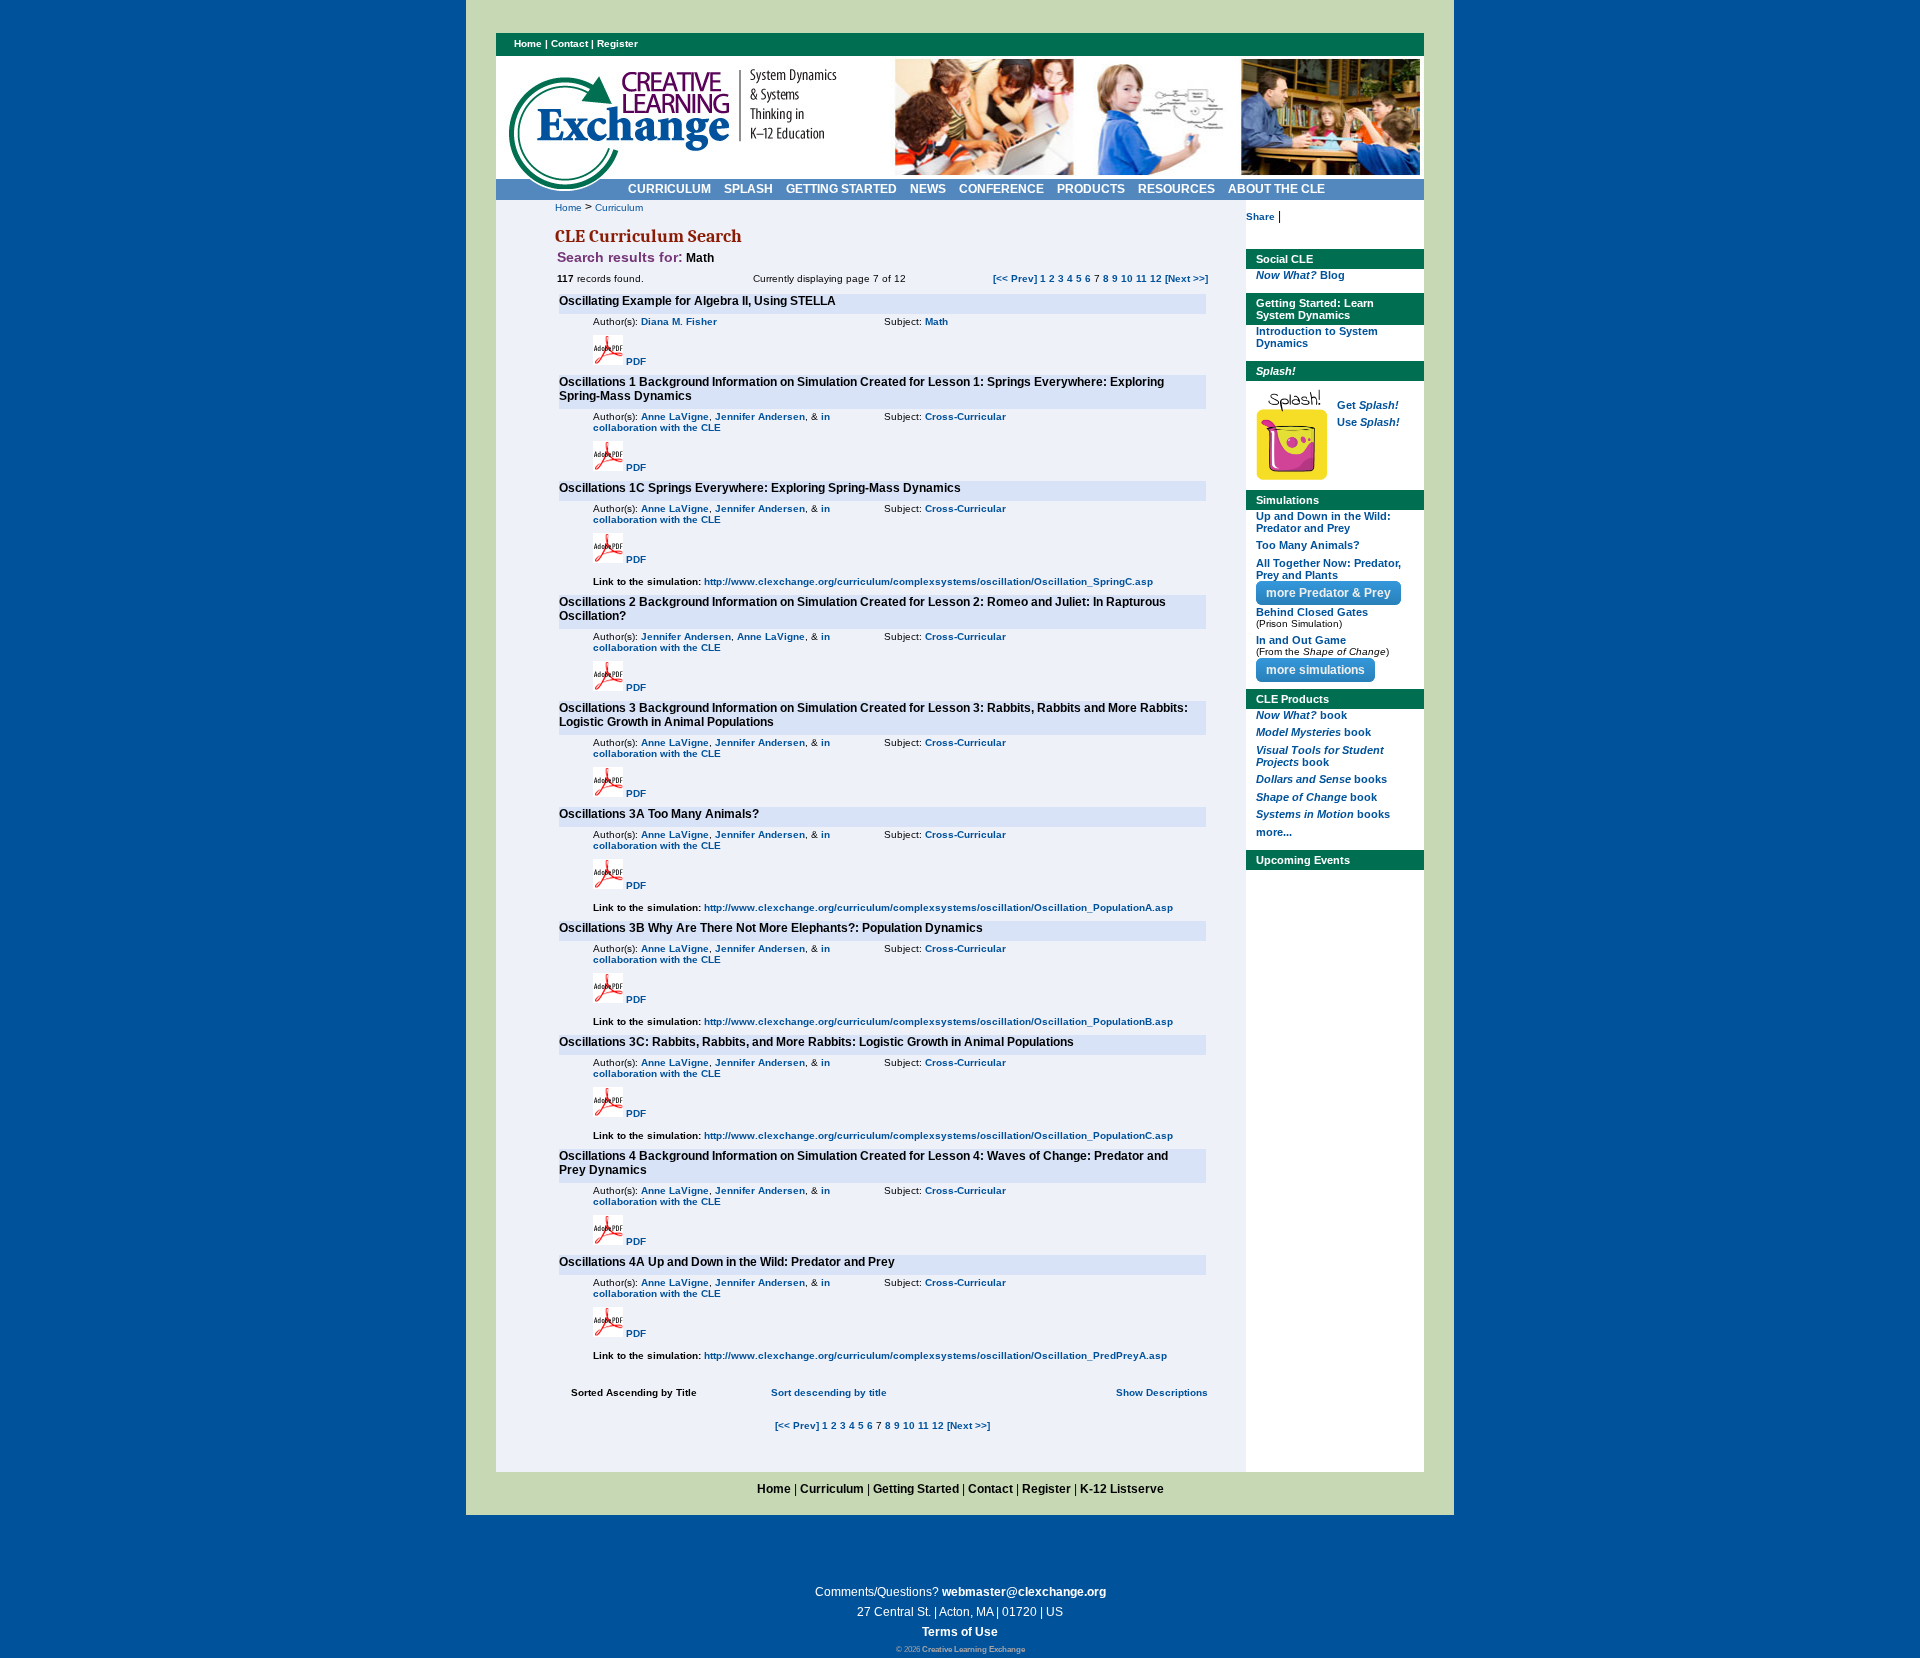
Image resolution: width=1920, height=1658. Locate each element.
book (1301, 715)
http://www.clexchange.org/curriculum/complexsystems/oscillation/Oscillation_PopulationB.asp (938, 1021)
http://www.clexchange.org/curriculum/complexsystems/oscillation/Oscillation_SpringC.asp (928, 581)
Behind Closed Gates (1312, 612)
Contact (569, 43)
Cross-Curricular (965, 416)
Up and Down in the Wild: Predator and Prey (1323, 522)
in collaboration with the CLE (711, 422)
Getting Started (916, 1489)
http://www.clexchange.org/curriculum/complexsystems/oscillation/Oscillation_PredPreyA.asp (935, 1355)
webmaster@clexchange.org (1024, 1592)
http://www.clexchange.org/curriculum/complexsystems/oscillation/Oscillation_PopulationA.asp (938, 907)
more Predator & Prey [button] (1328, 593)
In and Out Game (1301, 640)
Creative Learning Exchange (973, 1649)
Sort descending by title (829, 1392)
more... (1274, 832)
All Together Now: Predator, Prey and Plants (1328, 569)
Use (1368, 422)
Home (568, 207)
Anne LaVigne (675, 416)
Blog (1300, 275)
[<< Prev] (1015, 278)
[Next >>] (1186, 278)
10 (1127, 278)
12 (1156, 278)
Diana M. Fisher (679, 321)
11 (1141, 278)
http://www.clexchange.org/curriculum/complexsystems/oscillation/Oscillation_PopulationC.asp (938, 1135)
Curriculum (619, 207)
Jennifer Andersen (760, 416)
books (1321, 779)
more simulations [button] (1315, 670)
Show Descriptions (1162, 1392)
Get (1368, 405)
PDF (636, 361)
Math (936, 321)
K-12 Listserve (1122, 1489)
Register (617, 43)
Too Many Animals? (1308, 545)
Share (1260, 216)
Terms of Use (960, 1632)
